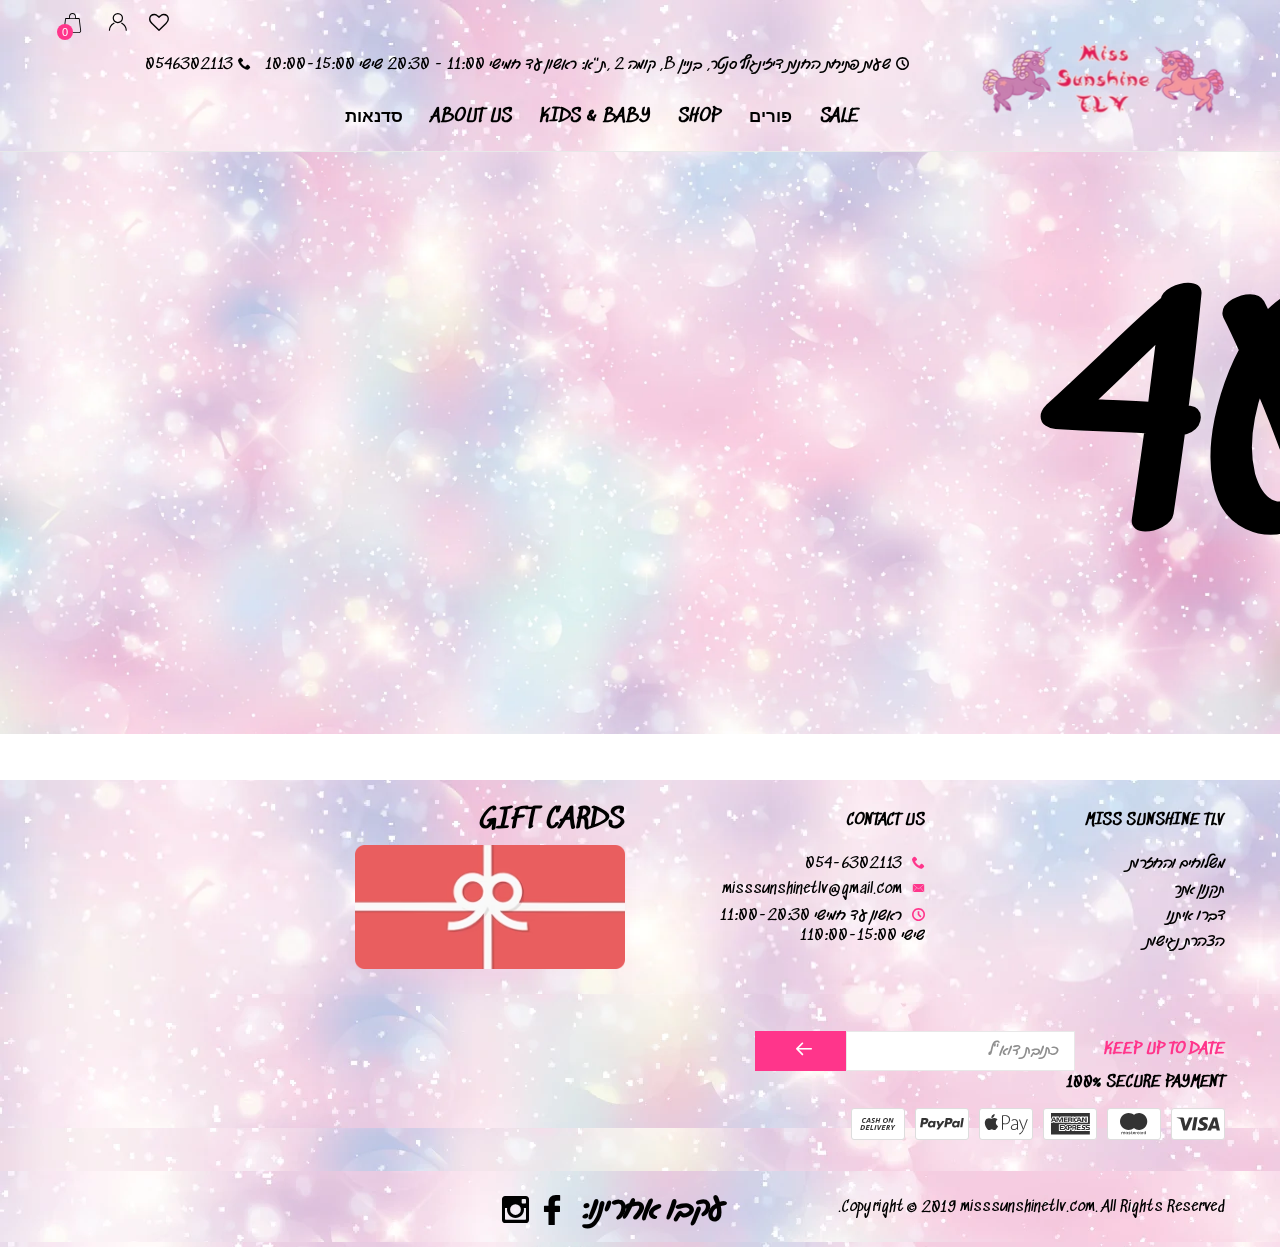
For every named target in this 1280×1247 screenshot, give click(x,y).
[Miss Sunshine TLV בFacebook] (551, 1213)
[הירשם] (800, 1051)
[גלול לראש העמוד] (55, 1160)
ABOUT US (471, 116)
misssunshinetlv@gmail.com (812, 889)
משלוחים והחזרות (1177, 863)
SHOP (699, 116)
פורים (770, 116)
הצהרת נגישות (1185, 941)
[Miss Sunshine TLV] (1102, 76)
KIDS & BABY (595, 116)
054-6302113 (853, 863)
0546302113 (189, 64)
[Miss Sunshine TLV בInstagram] (514, 1213)
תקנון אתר (1199, 889)
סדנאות (374, 116)
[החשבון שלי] (118, 25)
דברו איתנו (1196, 915)
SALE (839, 116)
